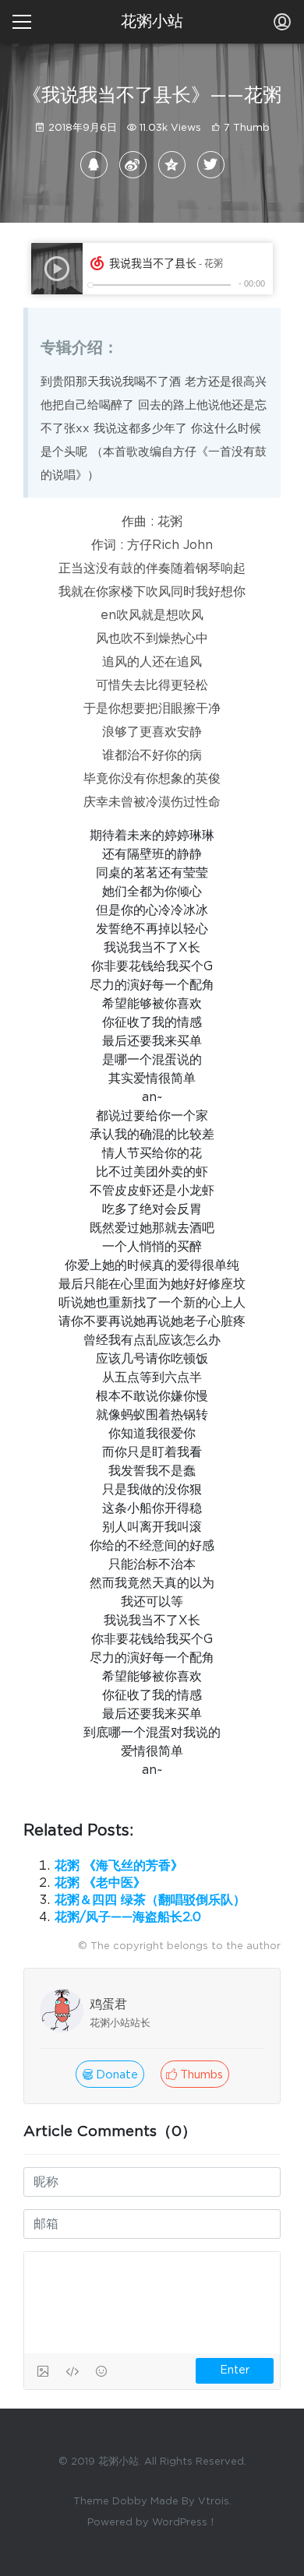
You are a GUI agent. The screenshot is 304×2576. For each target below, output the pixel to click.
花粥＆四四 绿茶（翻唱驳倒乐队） (150, 1900)
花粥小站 (152, 22)
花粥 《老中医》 (100, 1883)
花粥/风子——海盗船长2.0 (128, 1917)
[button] (195, 2074)
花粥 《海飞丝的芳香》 (119, 1866)
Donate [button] (115, 2075)
